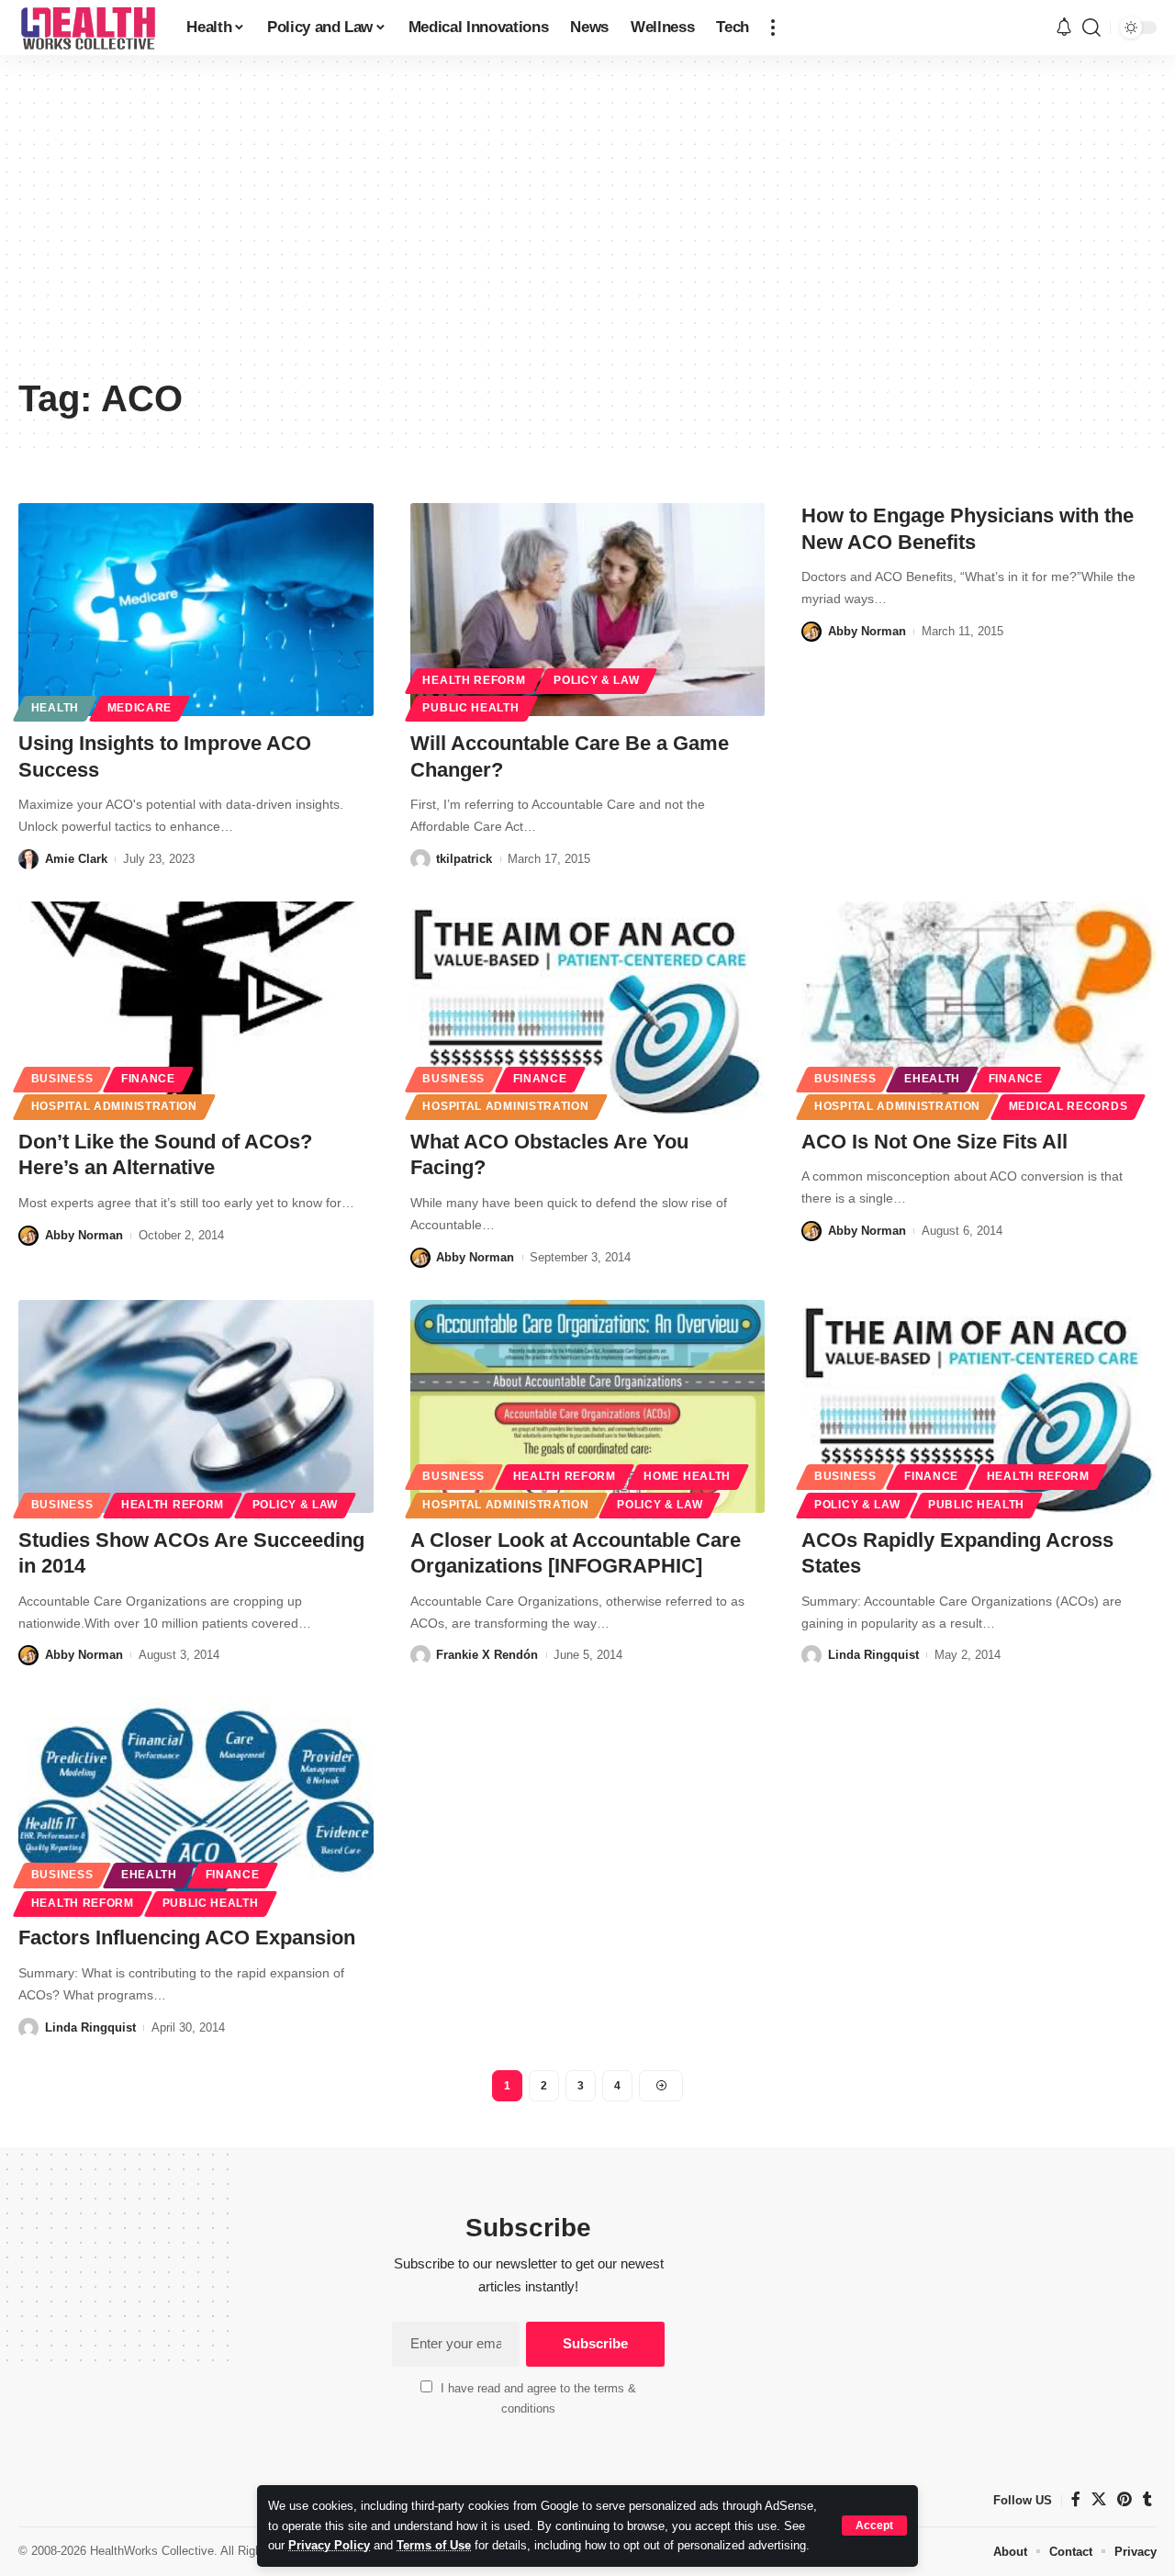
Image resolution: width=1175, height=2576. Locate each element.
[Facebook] (1076, 2499)
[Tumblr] (1147, 2499)
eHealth (932, 1079)
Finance (148, 1079)
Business (62, 1079)
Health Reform (474, 680)
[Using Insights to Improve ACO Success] (196, 610)
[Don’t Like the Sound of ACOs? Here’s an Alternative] (196, 1008)
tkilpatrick (464, 859)
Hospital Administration (114, 1106)
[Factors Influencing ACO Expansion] (196, 1804)
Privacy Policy (329, 2545)
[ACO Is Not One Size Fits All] (979, 1008)
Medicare (140, 708)
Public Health (470, 708)
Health (55, 708)
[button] (874, 2526)
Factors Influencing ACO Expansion (187, 1938)
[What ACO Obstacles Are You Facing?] (588, 1008)
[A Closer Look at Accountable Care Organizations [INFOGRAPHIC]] (588, 1406)
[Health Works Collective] (88, 28)
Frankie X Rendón (487, 1655)
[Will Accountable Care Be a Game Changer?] (588, 610)
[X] (1099, 2499)
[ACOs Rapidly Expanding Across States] (979, 1406)
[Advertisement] (587, 230)
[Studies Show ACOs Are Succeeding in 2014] (196, 1406)
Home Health (687, 1476)
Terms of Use (434, 2545)
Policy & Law (596, 680)
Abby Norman (867, 631)
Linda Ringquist (873, 1655)
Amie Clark (76, 859)
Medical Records (1069, 1106)
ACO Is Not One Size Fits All (934, 1142)
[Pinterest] (1125, 2499)
